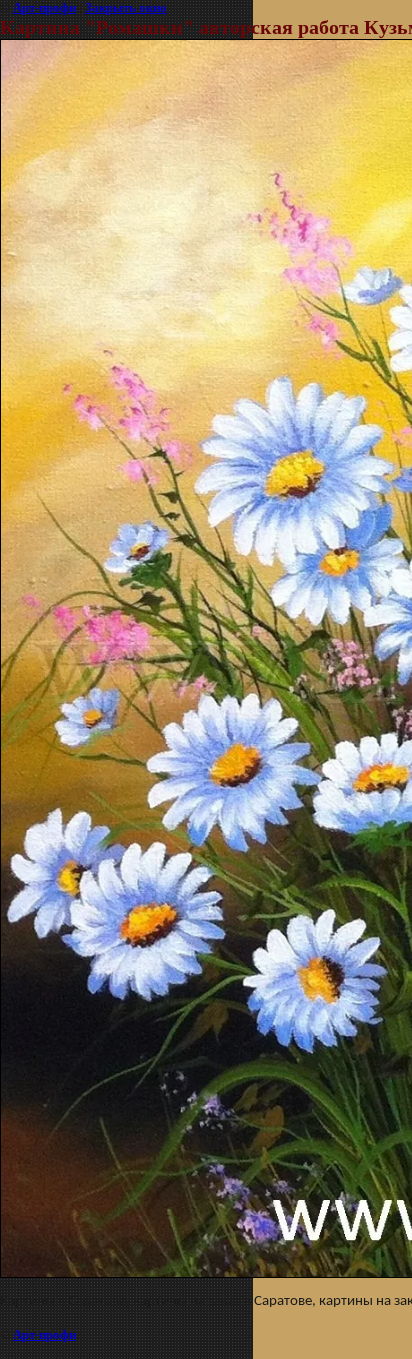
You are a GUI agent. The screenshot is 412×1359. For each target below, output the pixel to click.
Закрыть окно (126, 7)
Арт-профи (44, 7)
